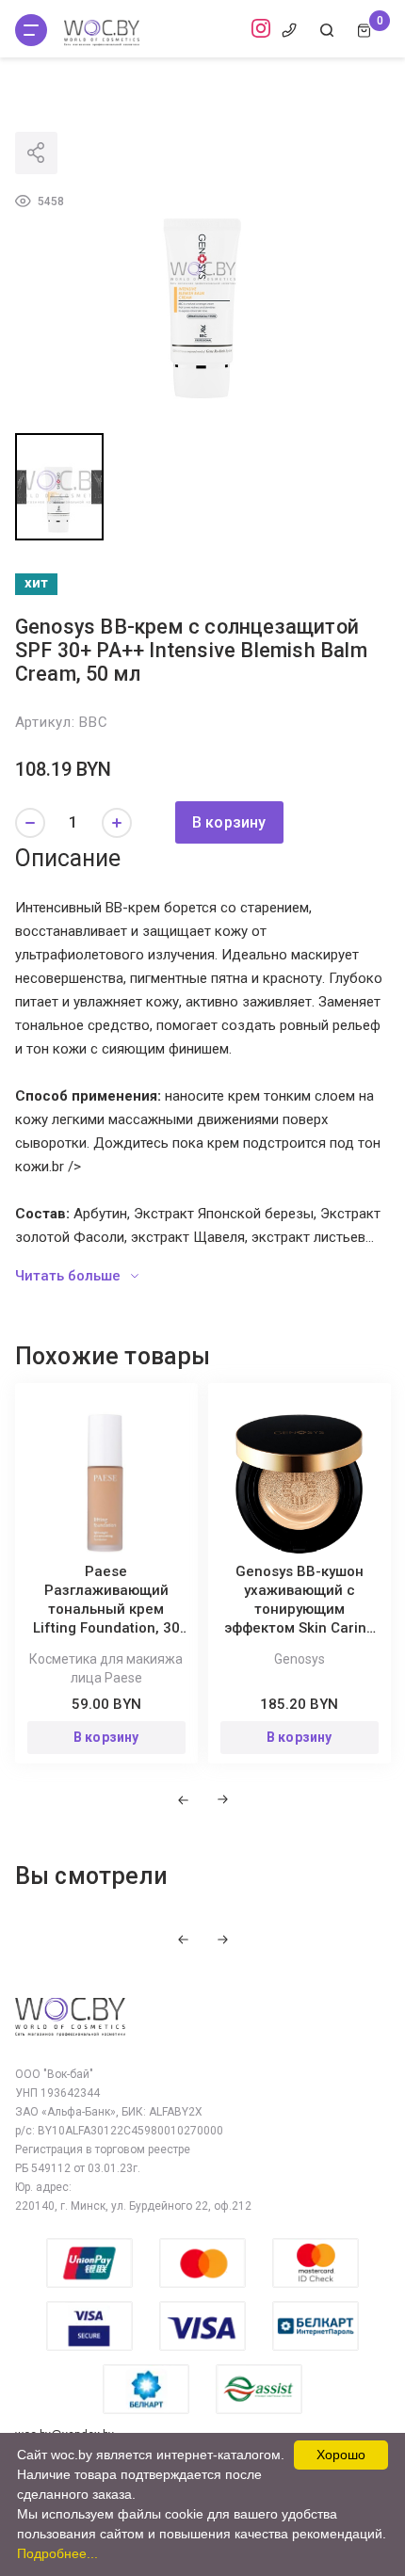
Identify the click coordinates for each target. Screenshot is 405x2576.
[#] (31, 30)
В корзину (229, 822)
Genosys (300, 1659)
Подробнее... (57, 2553)
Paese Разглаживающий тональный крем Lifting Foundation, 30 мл (106, 1609)
